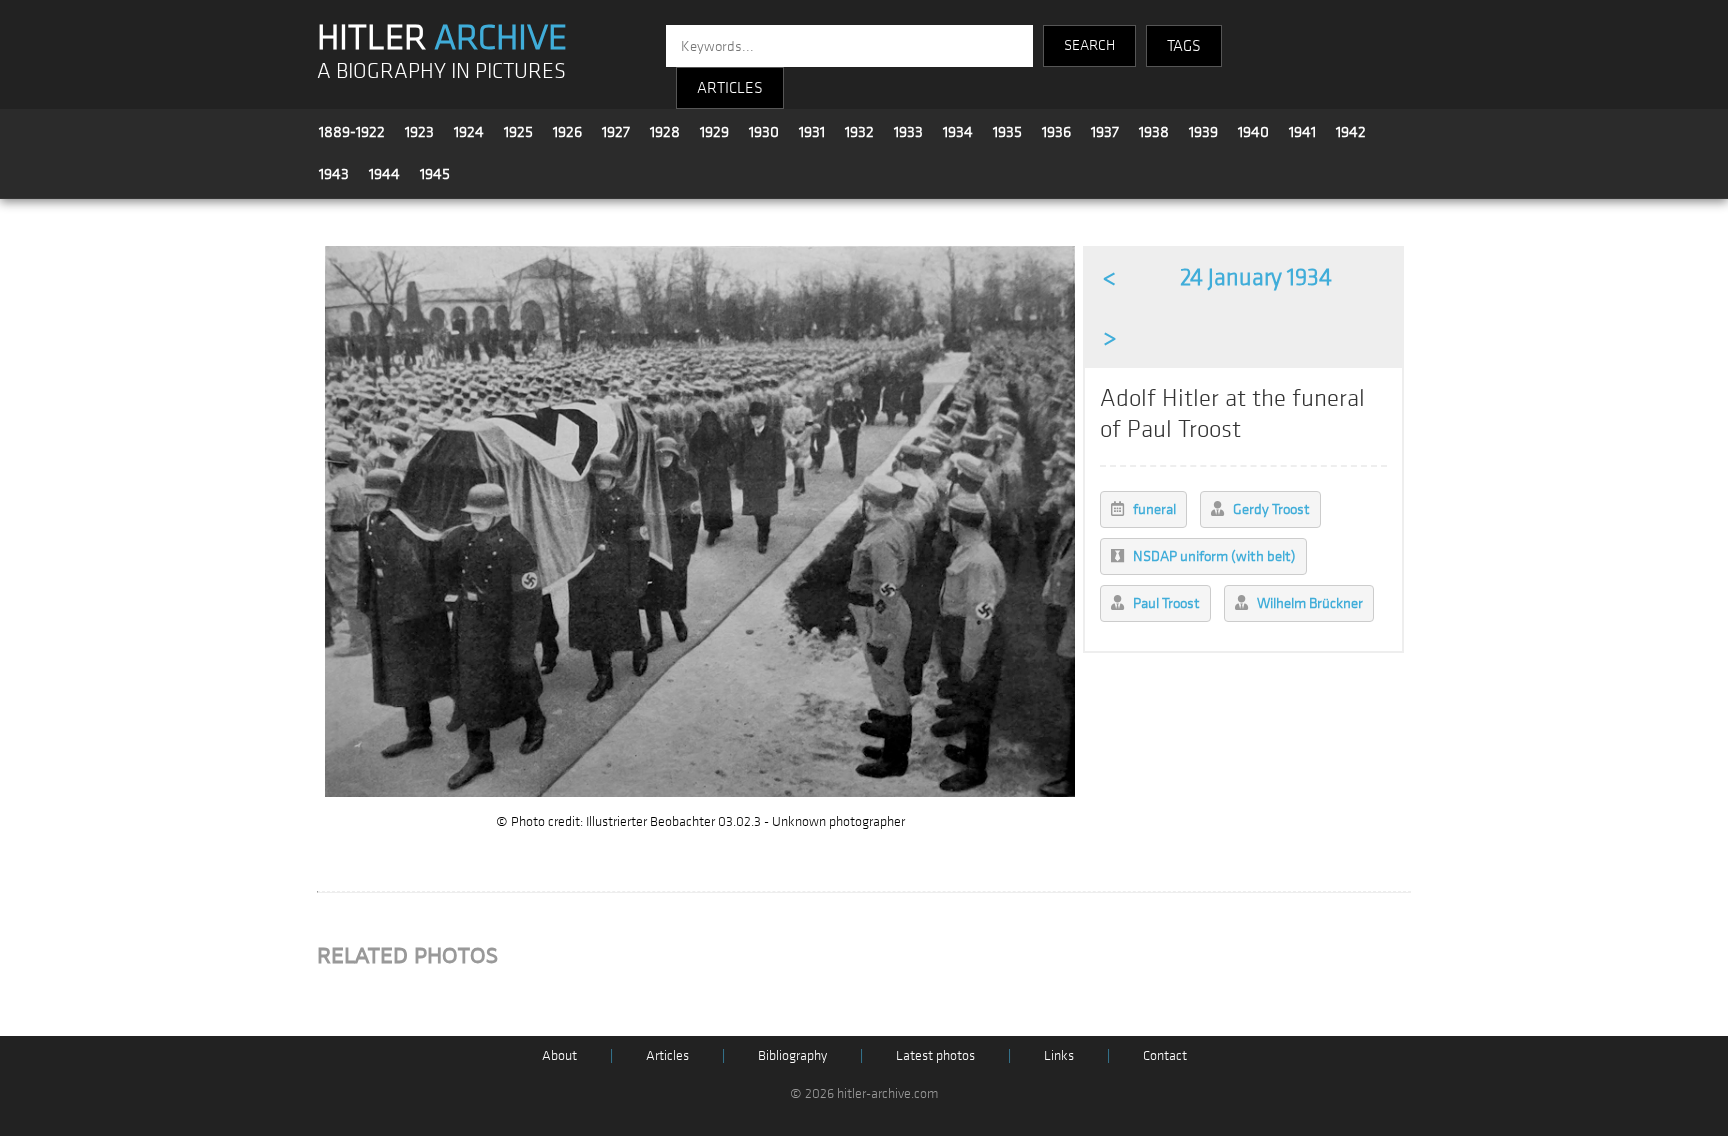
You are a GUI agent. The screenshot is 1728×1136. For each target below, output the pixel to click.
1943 (334, 174)
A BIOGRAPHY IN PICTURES (441, 71)
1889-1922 (352, 132)
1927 (616, 132)
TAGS (1184, 46)
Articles (667, 1055)
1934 (958, 132)
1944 (384, 174)
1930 (764, 132)
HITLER (442, 38)
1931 (812, 132)
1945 (435, 174)
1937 (1105, 132)
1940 (1253, 132)
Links (1059, 1055)
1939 (1203, 132)
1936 (1056, 132)
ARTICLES (730, 88)
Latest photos (935, 1055)
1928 (665, 132)
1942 (1351, 132)
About (559, 1055)
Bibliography (792, 1055)
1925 (518, 132)
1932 (859, 132)
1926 (567, 132)
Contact (1165, 1055)
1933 (908, 132)
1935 (1007, 132)
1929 (714, 132)
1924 (469, 132)
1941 (1302, 132)
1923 (419, 132)
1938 (1154, 132)
